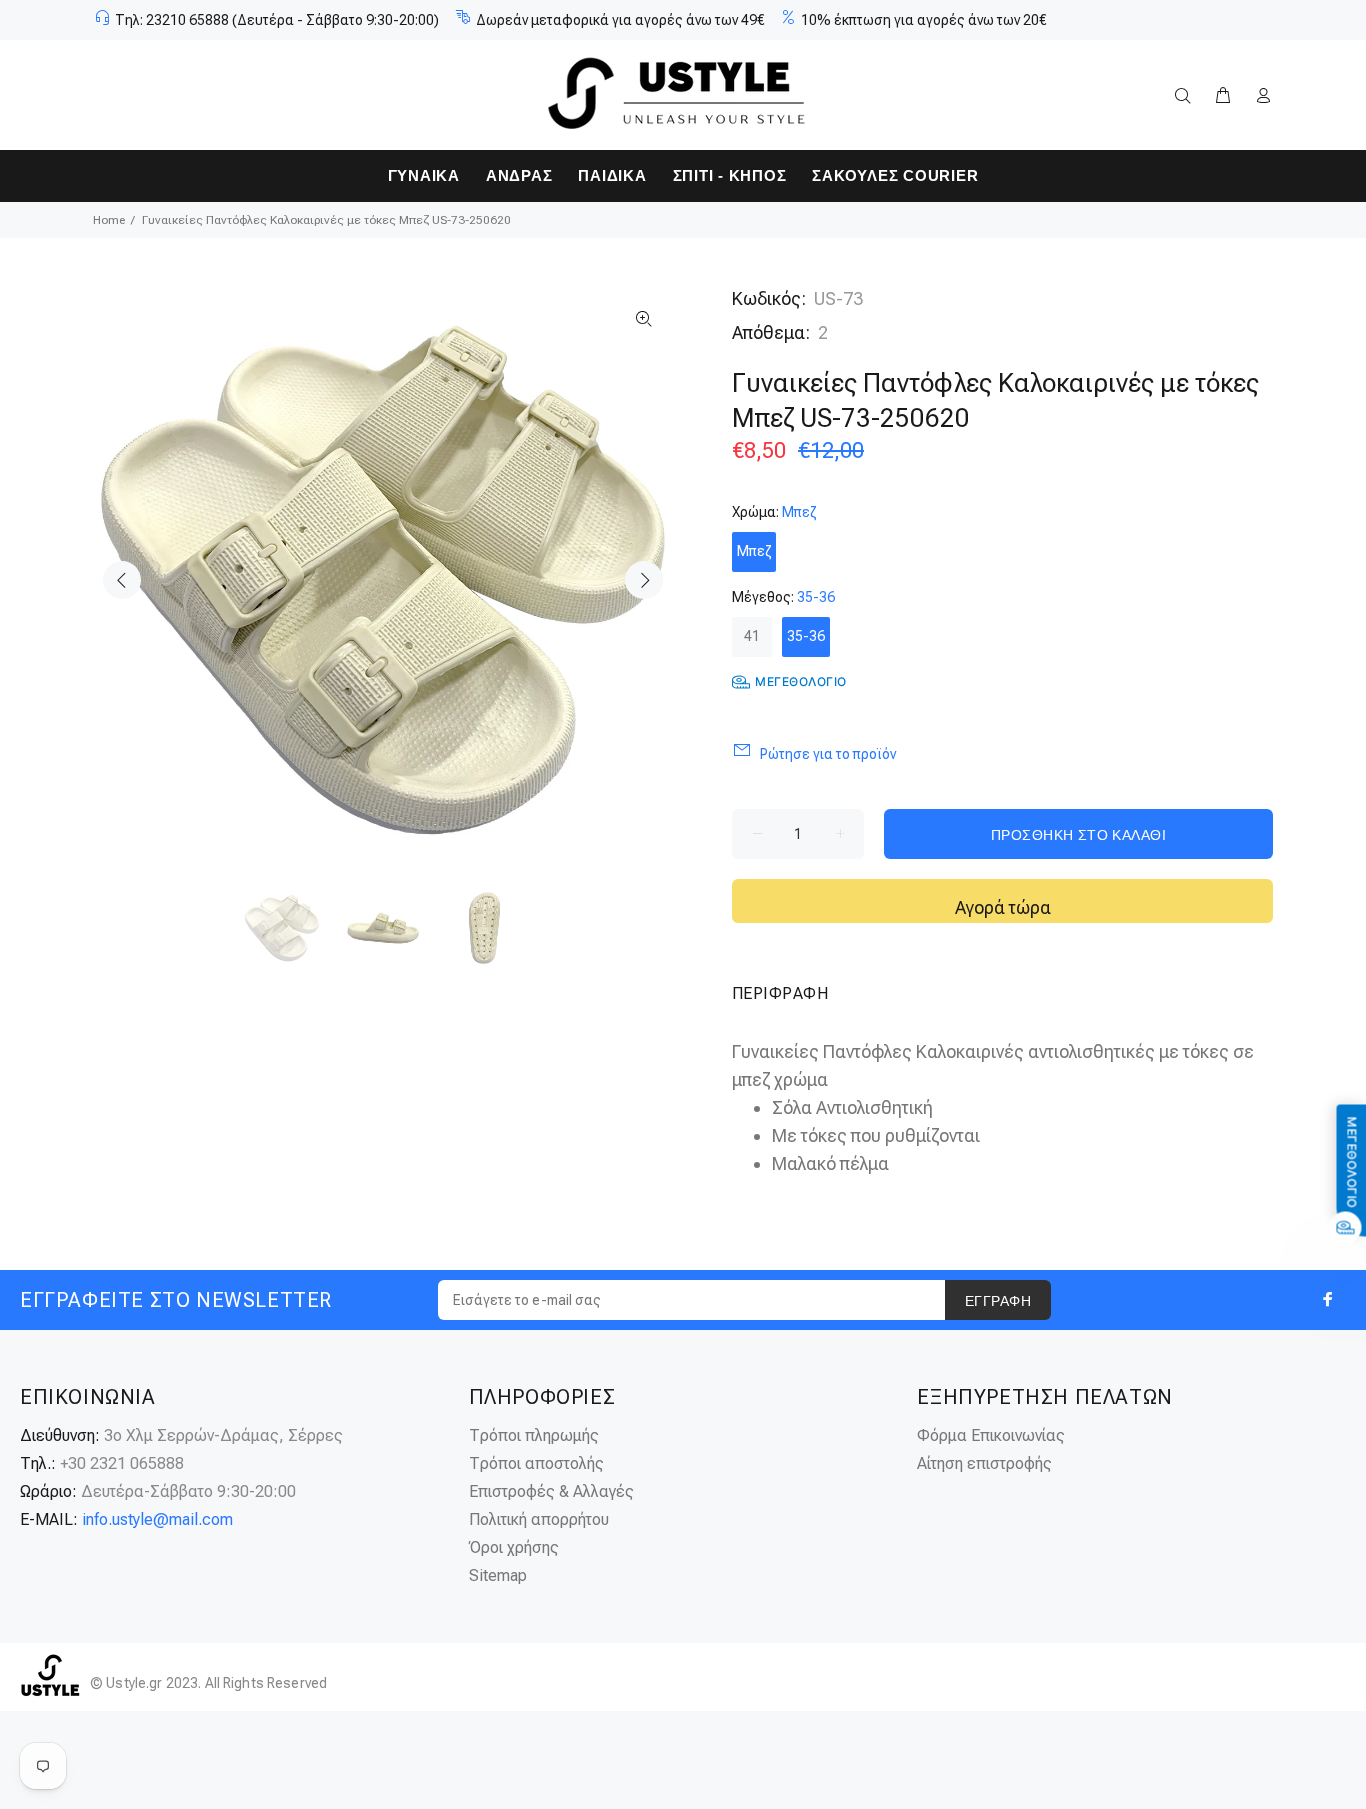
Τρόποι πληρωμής (534, 1435)
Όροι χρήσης (514, 1547)
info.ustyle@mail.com (157, 1519)
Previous (122, 580)
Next (644, 580)
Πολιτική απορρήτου (539, 1519)
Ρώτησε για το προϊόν (828, 754)
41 (752, 636)
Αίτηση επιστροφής (984, 1463)
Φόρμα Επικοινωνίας (991, 1435)
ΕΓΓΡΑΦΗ (998, 1301)
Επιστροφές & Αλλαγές (551, 1491)
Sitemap (498, 1575)
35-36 (806, 636)
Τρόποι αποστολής (536, 1463)
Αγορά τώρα (1003, 907)
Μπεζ (754, 551)
